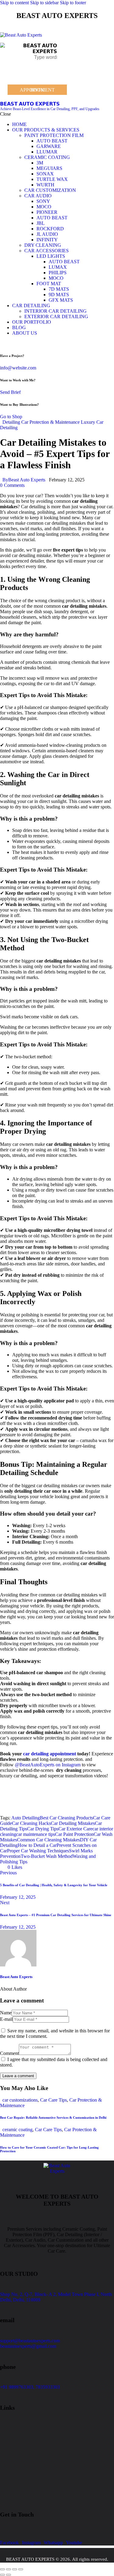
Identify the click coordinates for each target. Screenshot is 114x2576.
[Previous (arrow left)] (2, 2575)
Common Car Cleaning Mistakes (48, 1840)
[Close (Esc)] (21, 2569)
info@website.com (18, 368)
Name (6, 2013)
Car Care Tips (54, 2100)
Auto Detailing (26, 1818)
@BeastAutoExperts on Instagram (48, 1765)
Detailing (11, 422)
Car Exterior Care (75, 1829)
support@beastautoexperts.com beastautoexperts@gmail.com (30, 2343)
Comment (9, 2053)
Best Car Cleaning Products (66, 1818)
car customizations (20, 2100)
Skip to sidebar (44, 3)
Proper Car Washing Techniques (38, 1851)
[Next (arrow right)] (9, 2575)
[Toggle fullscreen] (9, 2569)
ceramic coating (17, 2130)
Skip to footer (73, 3)
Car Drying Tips (43, 1829)
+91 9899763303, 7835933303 (30, 2387)
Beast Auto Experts (16, 1977)
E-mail (6, 2019)
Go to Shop (11, 417)
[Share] (15, 2569)
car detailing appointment (50, 1754)
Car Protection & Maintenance (50, 422)
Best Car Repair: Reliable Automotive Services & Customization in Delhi (53, 2117)
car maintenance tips (36, 1834)
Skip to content (14, 3)
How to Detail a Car (37, 1845)
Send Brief (10, 392)
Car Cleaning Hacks (31, 1823)
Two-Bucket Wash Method (47, 1856)
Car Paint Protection (74, 1834)
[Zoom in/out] (2, 2569)
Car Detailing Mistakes (73, 1823)
